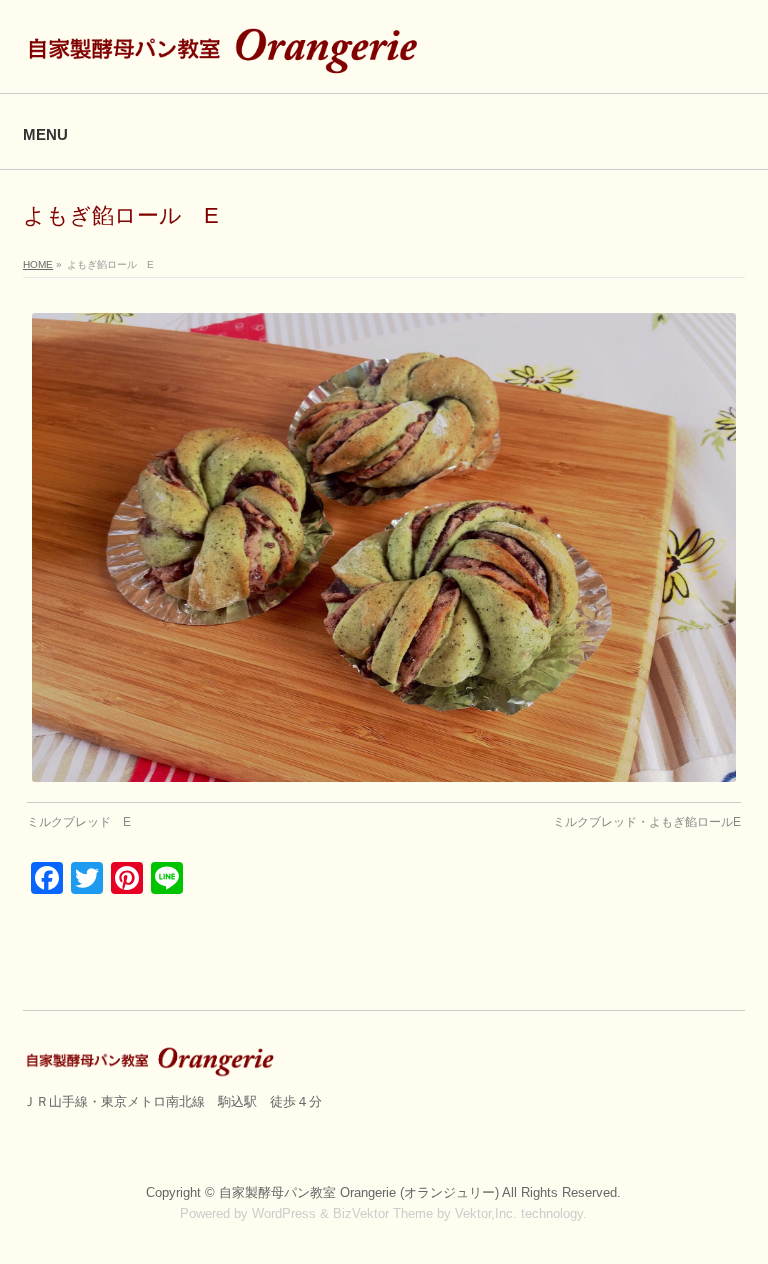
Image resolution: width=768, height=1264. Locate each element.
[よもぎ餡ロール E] (384, 548)
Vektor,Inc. (486, 1213)
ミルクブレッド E (79, 822)
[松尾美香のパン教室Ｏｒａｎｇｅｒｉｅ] (227, 55)
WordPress (284, 1213)
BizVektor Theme (383, 1213)
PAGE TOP (733, 1208)
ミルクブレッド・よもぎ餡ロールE (647, 822)
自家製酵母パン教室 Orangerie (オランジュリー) (360, 1192)
